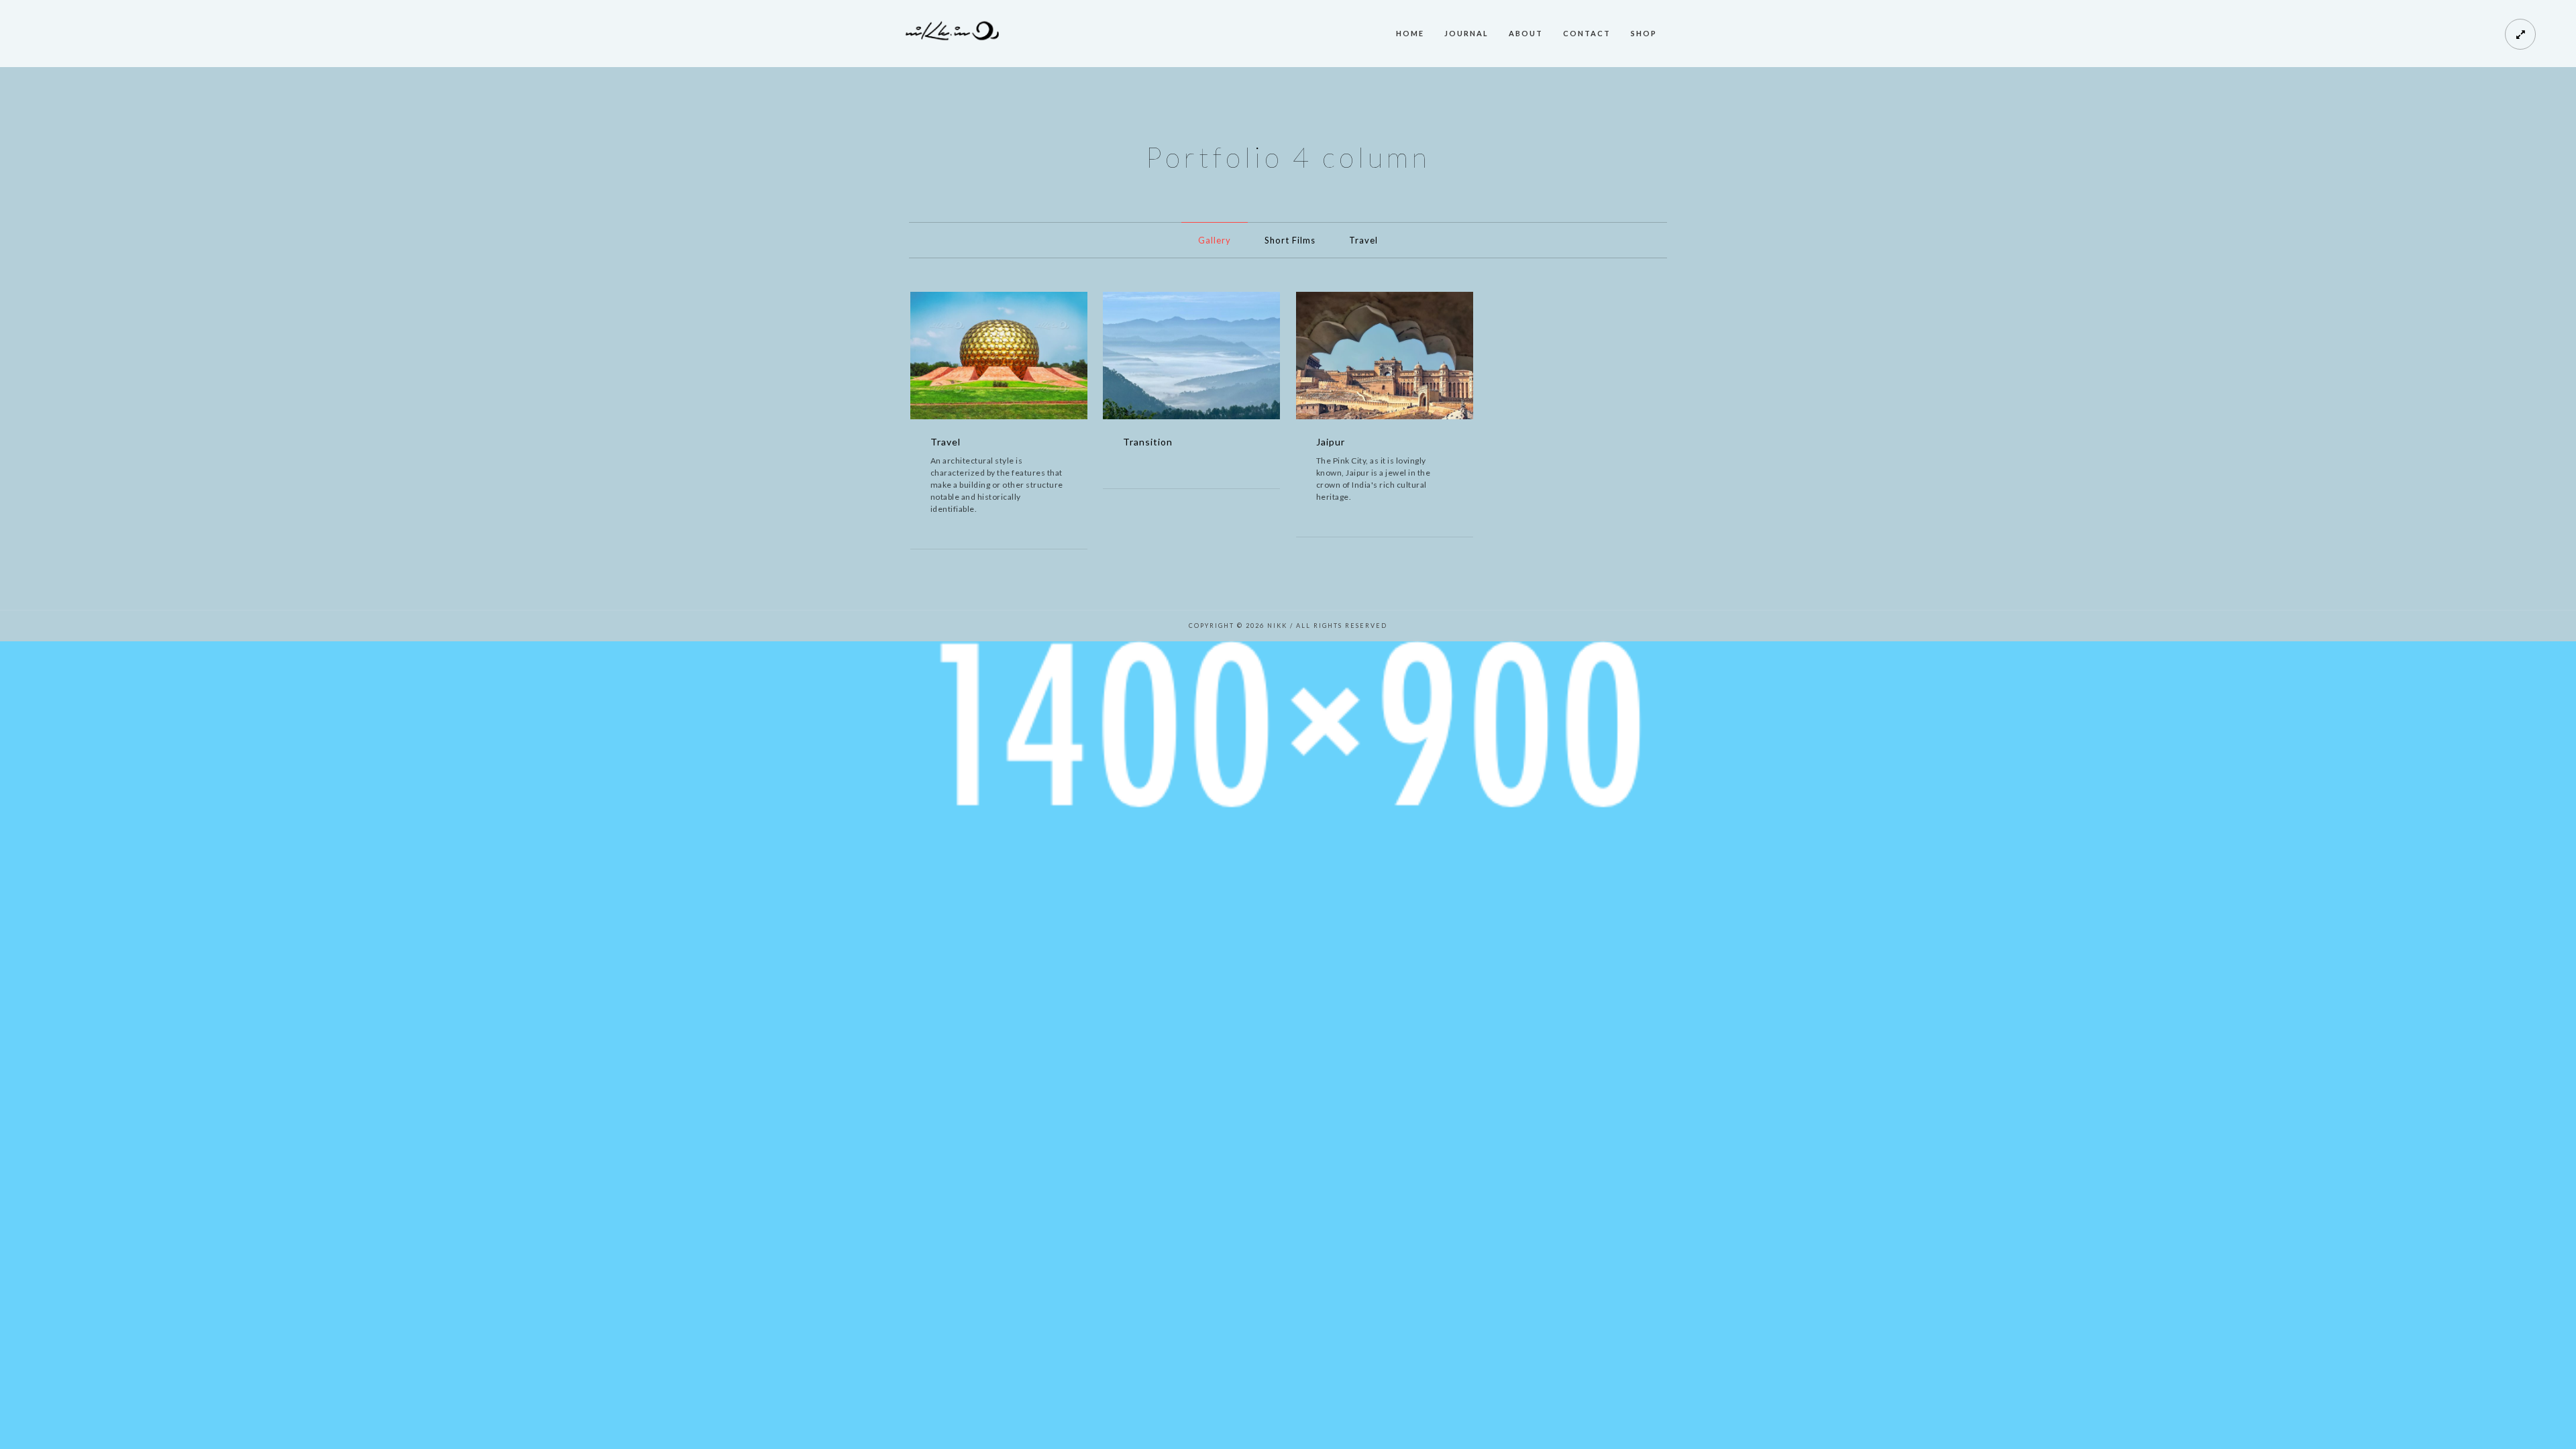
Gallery (1215, 240)
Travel (1363, 240)
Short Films (1290, 240)
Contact (1587, 33)
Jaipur (1331, 442)
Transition (1148, 442)
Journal (1466, 33)
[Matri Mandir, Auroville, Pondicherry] (1019, 358)
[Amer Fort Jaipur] (1405, 358)
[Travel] (979, 358)
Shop (1644, 33)
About (1526, 33)
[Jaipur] (1364, 358)
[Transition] (1171, 358)
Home (1410, 33)
